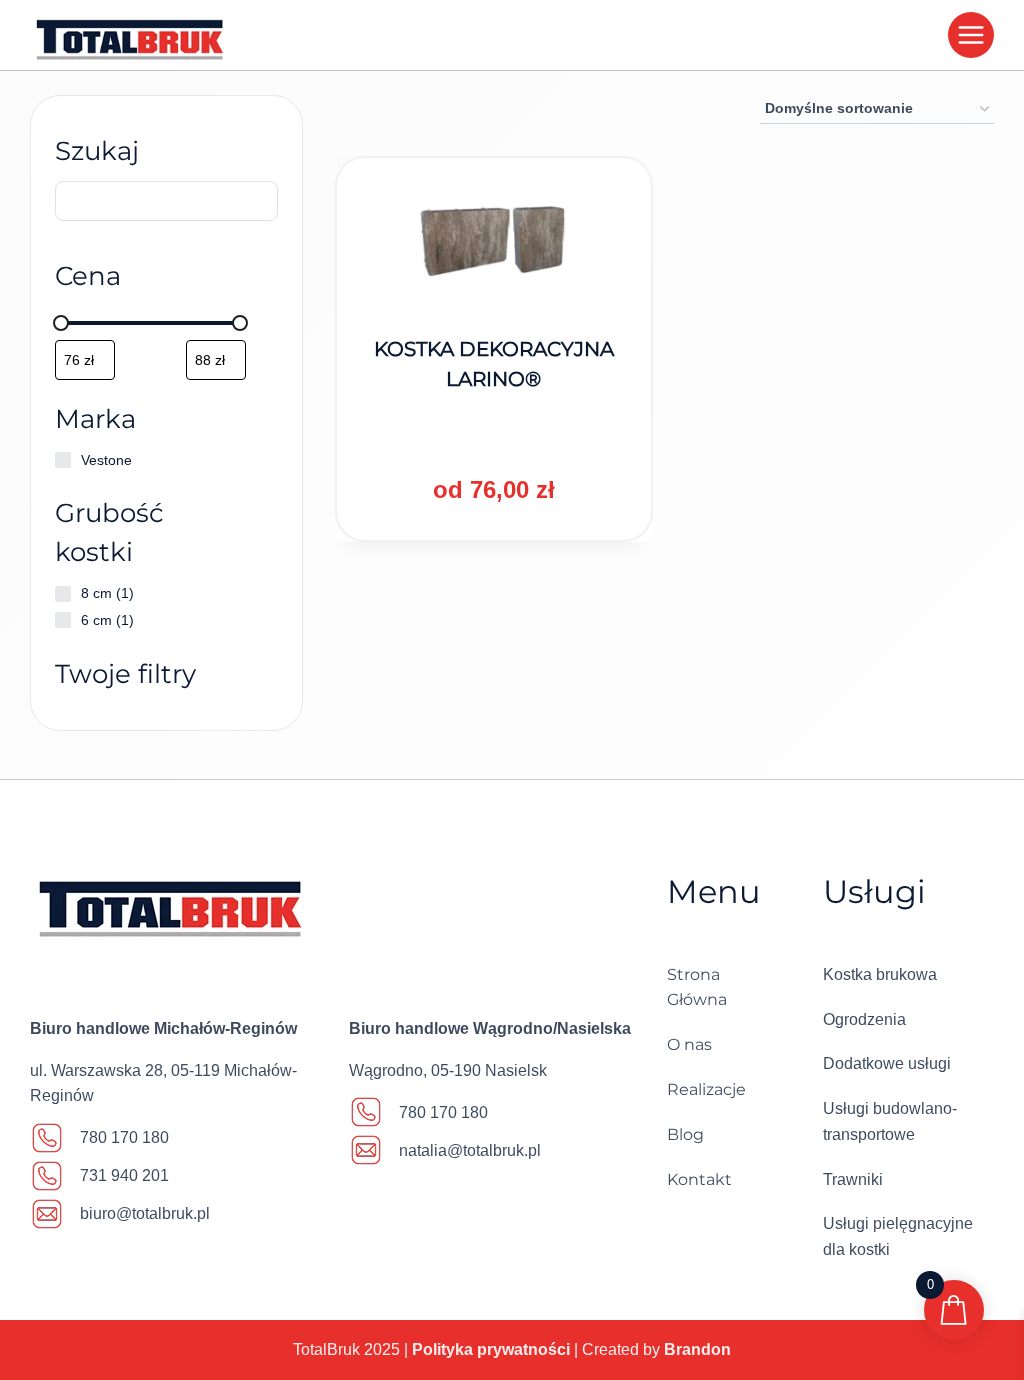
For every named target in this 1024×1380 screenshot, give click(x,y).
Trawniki (853, 1179)
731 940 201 (124, 1175)
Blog (685, 1134)
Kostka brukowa (880, 974)
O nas (689, 1044)
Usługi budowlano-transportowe (890, 1121)
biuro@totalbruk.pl (145, 1213)
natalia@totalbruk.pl (470, 1150)
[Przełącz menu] (971, 35)
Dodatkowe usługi (887, 1063)
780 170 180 (124, 1137)
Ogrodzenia (864, 1019)
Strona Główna (697, 987)
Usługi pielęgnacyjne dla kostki (898, 1236)
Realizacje (706, 1089)
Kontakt (699, 1179)
